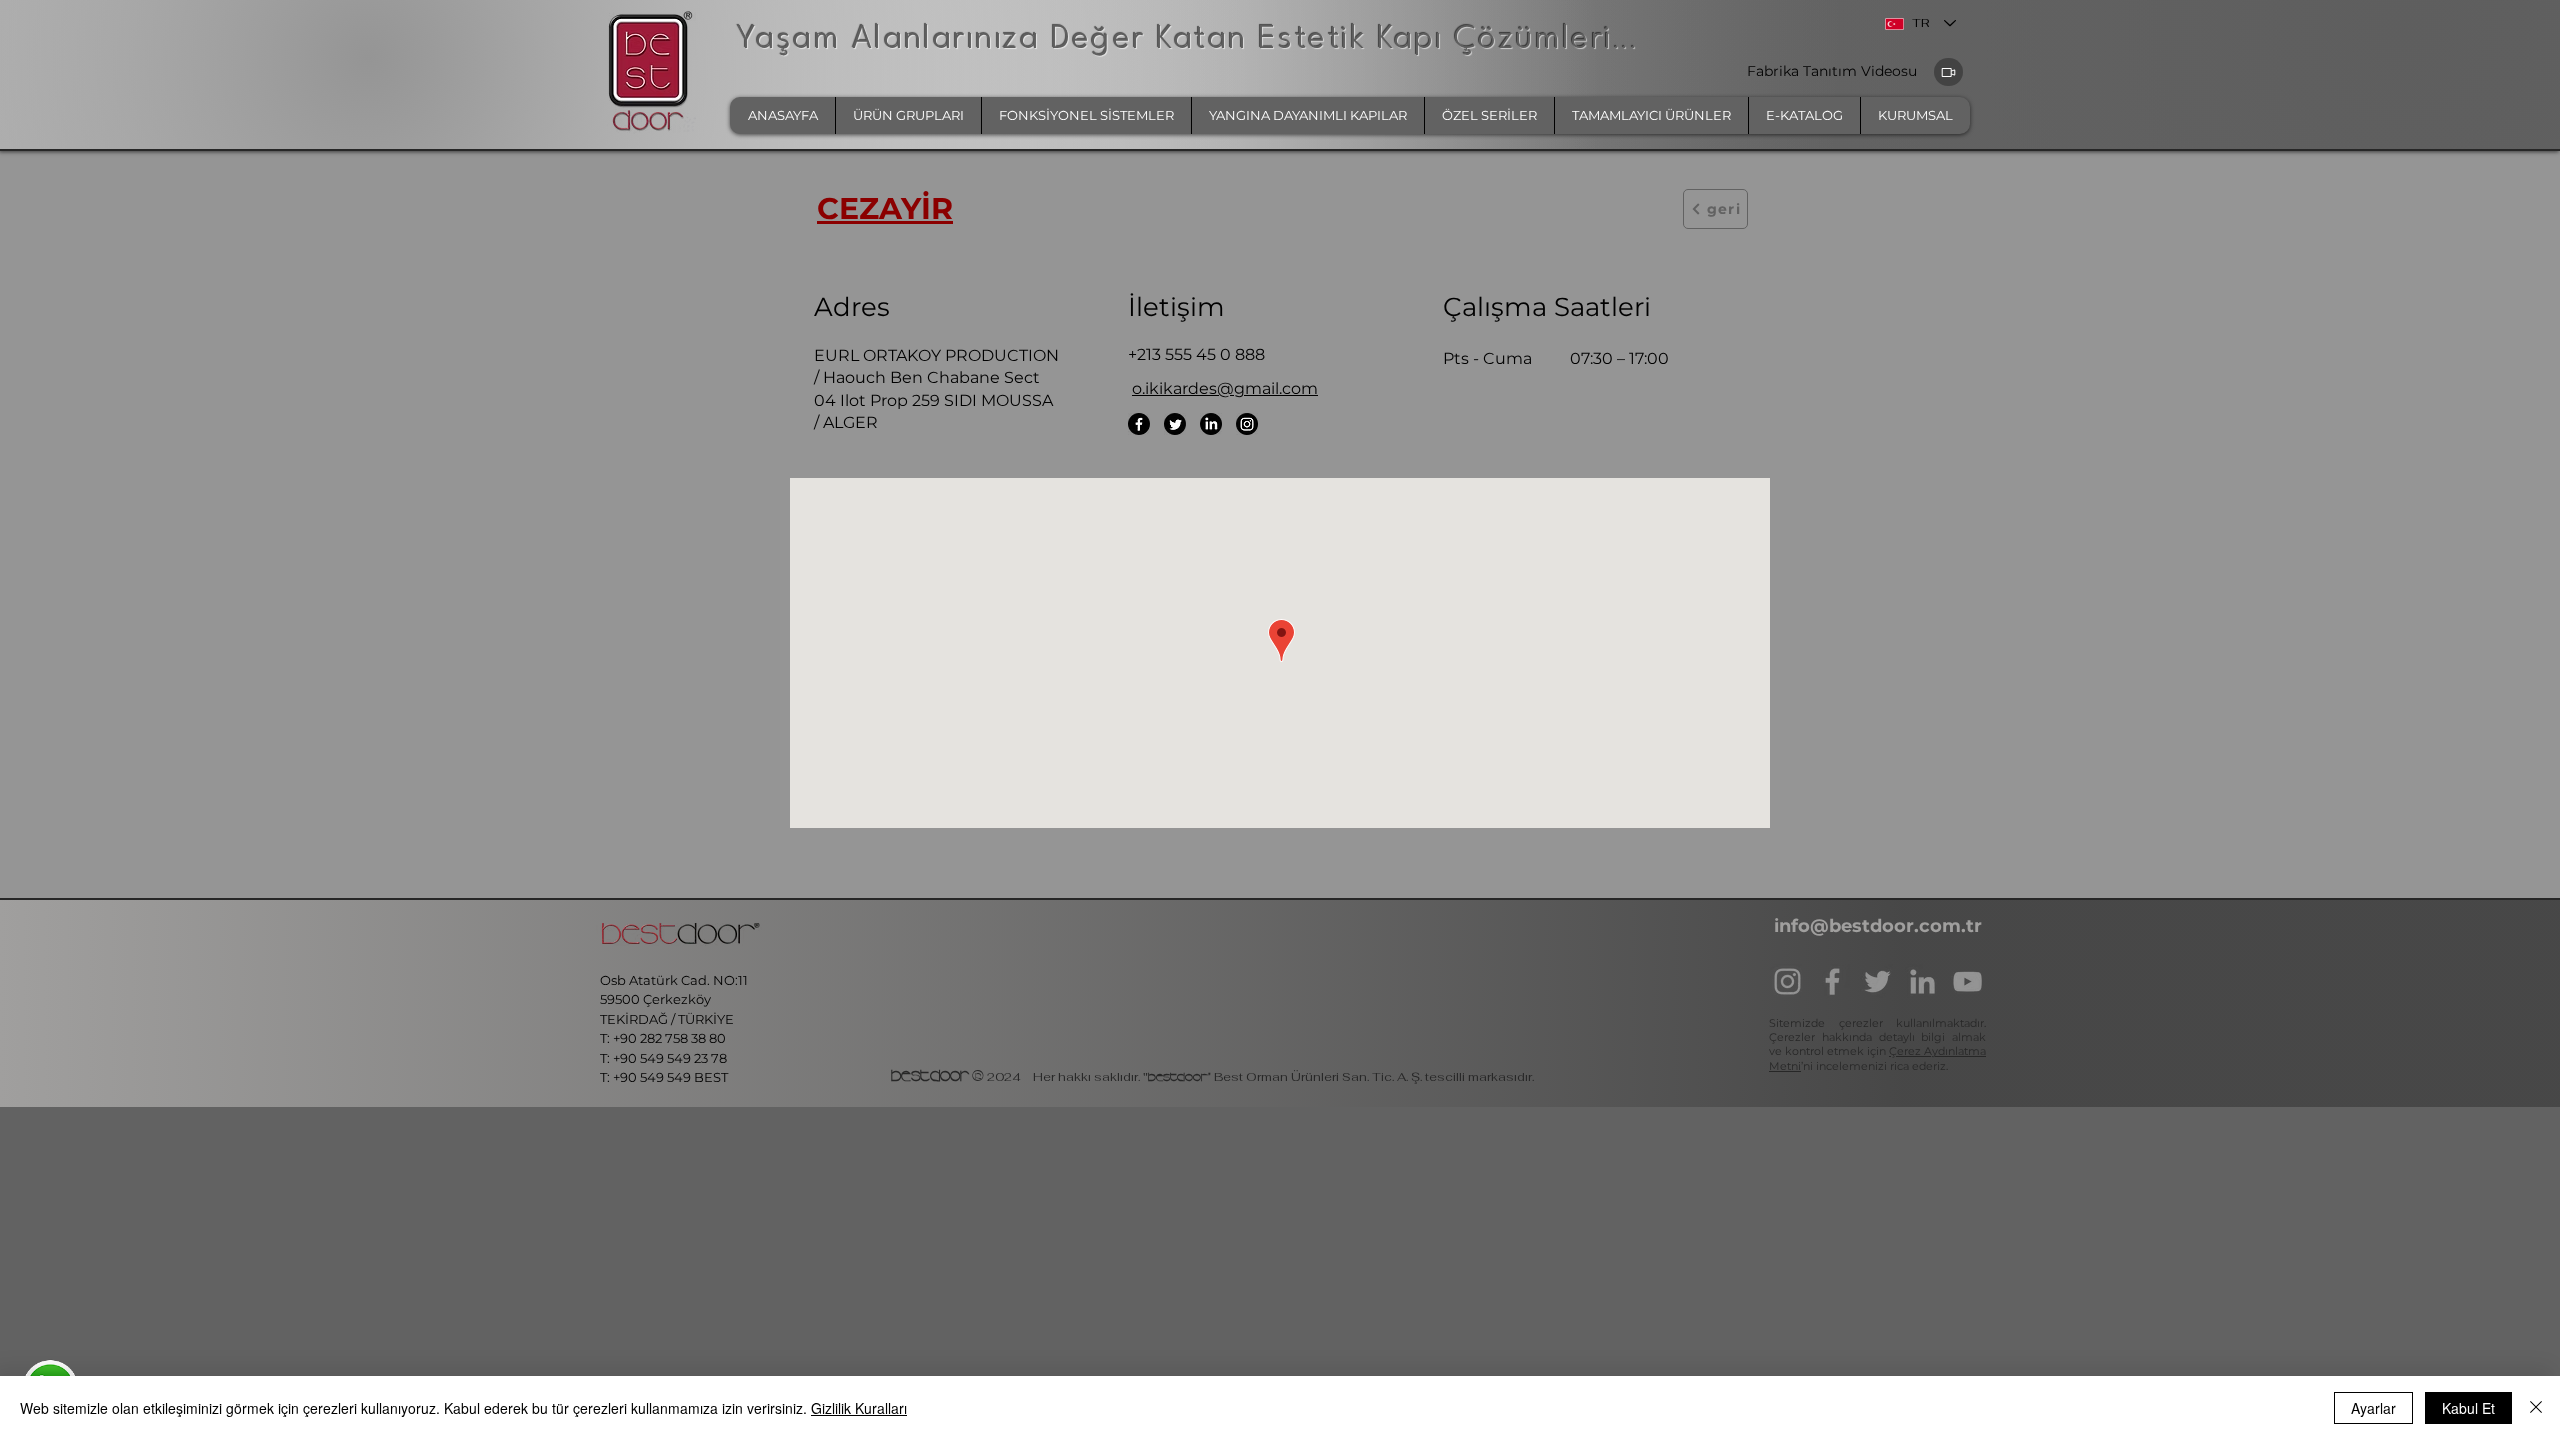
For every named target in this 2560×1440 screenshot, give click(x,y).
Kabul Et (2468, 1408)
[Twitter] (1175, 424)
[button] (908, 115)
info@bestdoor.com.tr (1878, 926)
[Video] (1948, 72)
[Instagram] (1247, 424)
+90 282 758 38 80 (671, 1038)
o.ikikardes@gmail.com (1225, 388)
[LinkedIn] (1211, 424)
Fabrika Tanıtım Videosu (1834, 71)
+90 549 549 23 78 (670, 1058)
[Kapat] (2536, 1408)
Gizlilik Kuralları (859, 1408)
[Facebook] (1139, 424)
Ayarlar (2373, 1408)
